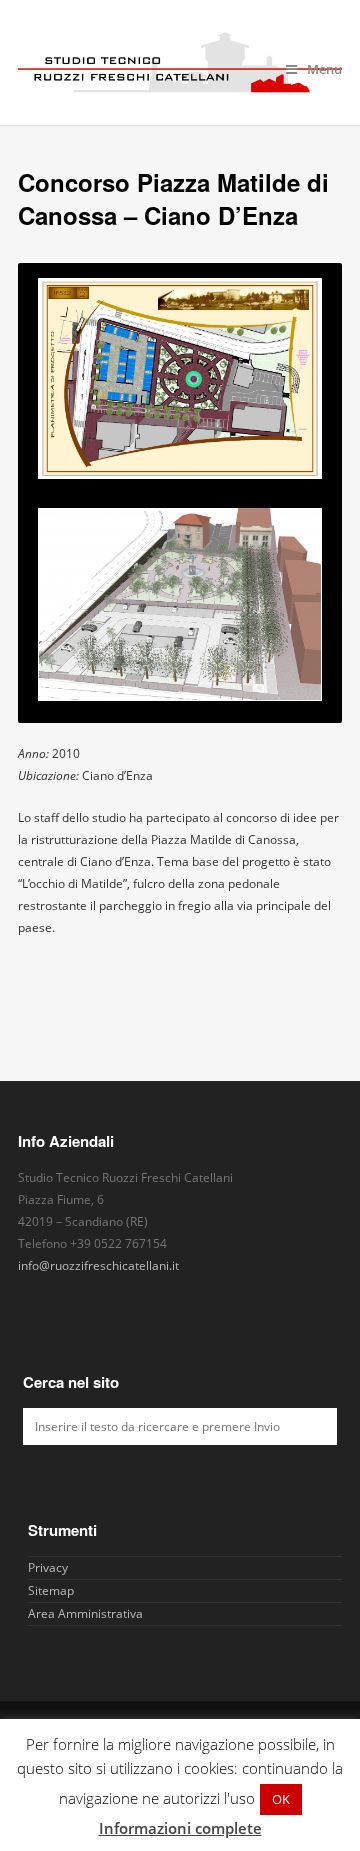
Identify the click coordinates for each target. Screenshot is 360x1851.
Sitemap (51, 1590)
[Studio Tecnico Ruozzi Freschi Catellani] (180, 62)
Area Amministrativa (85, 1613)
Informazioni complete (180, 1828)
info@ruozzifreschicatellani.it (98, 1265)
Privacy (48, 1567)
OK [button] (281, 1799)
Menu (324, 69)
